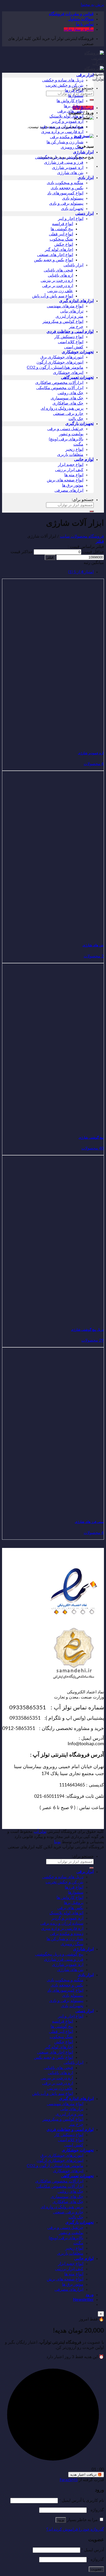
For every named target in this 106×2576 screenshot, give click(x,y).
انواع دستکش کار (69, 337)
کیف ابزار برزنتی (69, 470)
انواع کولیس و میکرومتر (63, 322)
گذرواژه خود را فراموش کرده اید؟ (75, 2529)
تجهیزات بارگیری (79, 424)
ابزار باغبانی (73, 265)
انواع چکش (64, 244)
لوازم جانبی (84, 460)
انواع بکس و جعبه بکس (54, 260)
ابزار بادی (86, 178)
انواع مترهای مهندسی (65, 306)
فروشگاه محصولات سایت (82, 536)
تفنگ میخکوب (61, 239)
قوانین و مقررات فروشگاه (71, 14)
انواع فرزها (74, 91)
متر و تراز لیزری (69, 316)
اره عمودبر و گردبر (67, 121)
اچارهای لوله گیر (59, 250)
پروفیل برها (74, 106)
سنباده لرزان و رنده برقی (62, 127)
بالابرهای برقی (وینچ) (66, 439)
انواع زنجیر (74, 449)
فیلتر (50, 557)
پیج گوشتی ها (62, 229)
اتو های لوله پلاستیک (66, 116)
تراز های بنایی (72, 311)
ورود (61, 2520)
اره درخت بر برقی (58, 286)
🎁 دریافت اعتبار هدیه (86, 2475)
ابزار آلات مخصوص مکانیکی (60, 388)
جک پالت (76, 419)
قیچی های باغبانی (58, 270)
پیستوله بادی (73, 198)
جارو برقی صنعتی (68, 414)
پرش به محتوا (92, 5)
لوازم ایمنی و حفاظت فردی (70, 332)
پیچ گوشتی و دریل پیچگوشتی (59, 157)
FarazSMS (69, 2480)
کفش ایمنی (74, 347)
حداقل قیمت (93, 552)
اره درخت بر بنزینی (57, 281)
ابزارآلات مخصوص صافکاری (59, 383)
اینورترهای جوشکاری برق (62, 357)
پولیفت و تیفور (71, 434)
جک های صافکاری (68, 403)
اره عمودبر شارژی (68, 168)
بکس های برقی (70, 111)
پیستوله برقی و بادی (66, 203)
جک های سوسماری (67, 398)
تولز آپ (40, 1832)
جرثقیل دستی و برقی (65, 429)
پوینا (57, 1842)
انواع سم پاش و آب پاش (53, 296)
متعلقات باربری (70, 455)
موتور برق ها (73, 485)
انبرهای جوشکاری (68, 373)
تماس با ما (85, 24)
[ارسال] (92, 100)
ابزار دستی (85, 214)
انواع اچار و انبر (71, 219)
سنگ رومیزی (72, 147)
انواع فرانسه (63, 224)
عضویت (96, 2569)
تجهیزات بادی (72, 209)
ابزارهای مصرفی (69, 490)
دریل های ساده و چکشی (63, 80)
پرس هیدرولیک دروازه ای (62, 408)
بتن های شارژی (70, 173)
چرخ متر (76, 327)
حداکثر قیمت (22, 552)
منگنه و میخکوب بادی (65, 183)
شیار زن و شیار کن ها (65, 142)
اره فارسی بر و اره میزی (62, 132)
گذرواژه (96, 2510)
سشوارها (76, 96)
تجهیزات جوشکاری (78, 352)
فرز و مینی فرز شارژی (64, 162)
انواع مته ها (74, 475)
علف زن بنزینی (60, 291)
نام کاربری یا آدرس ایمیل (81, 2500)
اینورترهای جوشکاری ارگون (60, 362)
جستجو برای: (83, 500)
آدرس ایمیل (93, 2550)
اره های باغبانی (60, 275)
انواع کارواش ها (70, 101)
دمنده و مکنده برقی (67, 137)
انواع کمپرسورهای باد (65, 193)
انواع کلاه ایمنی (71, 342)
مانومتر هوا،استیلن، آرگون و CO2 (55, 367)
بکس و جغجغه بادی (67, 188)
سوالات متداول (81, 19)
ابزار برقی (85, 75)
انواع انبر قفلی (61, 234)
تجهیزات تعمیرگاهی (77, 378)
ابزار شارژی (83, 152)
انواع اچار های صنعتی (55, 255)
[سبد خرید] (84, 118)
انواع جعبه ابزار (71, 465)
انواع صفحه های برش (65, 480)
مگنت (78, 444)
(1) (81, 572)
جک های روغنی (70, 393)
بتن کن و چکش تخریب (64, 85)
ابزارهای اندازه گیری (76, 301)
